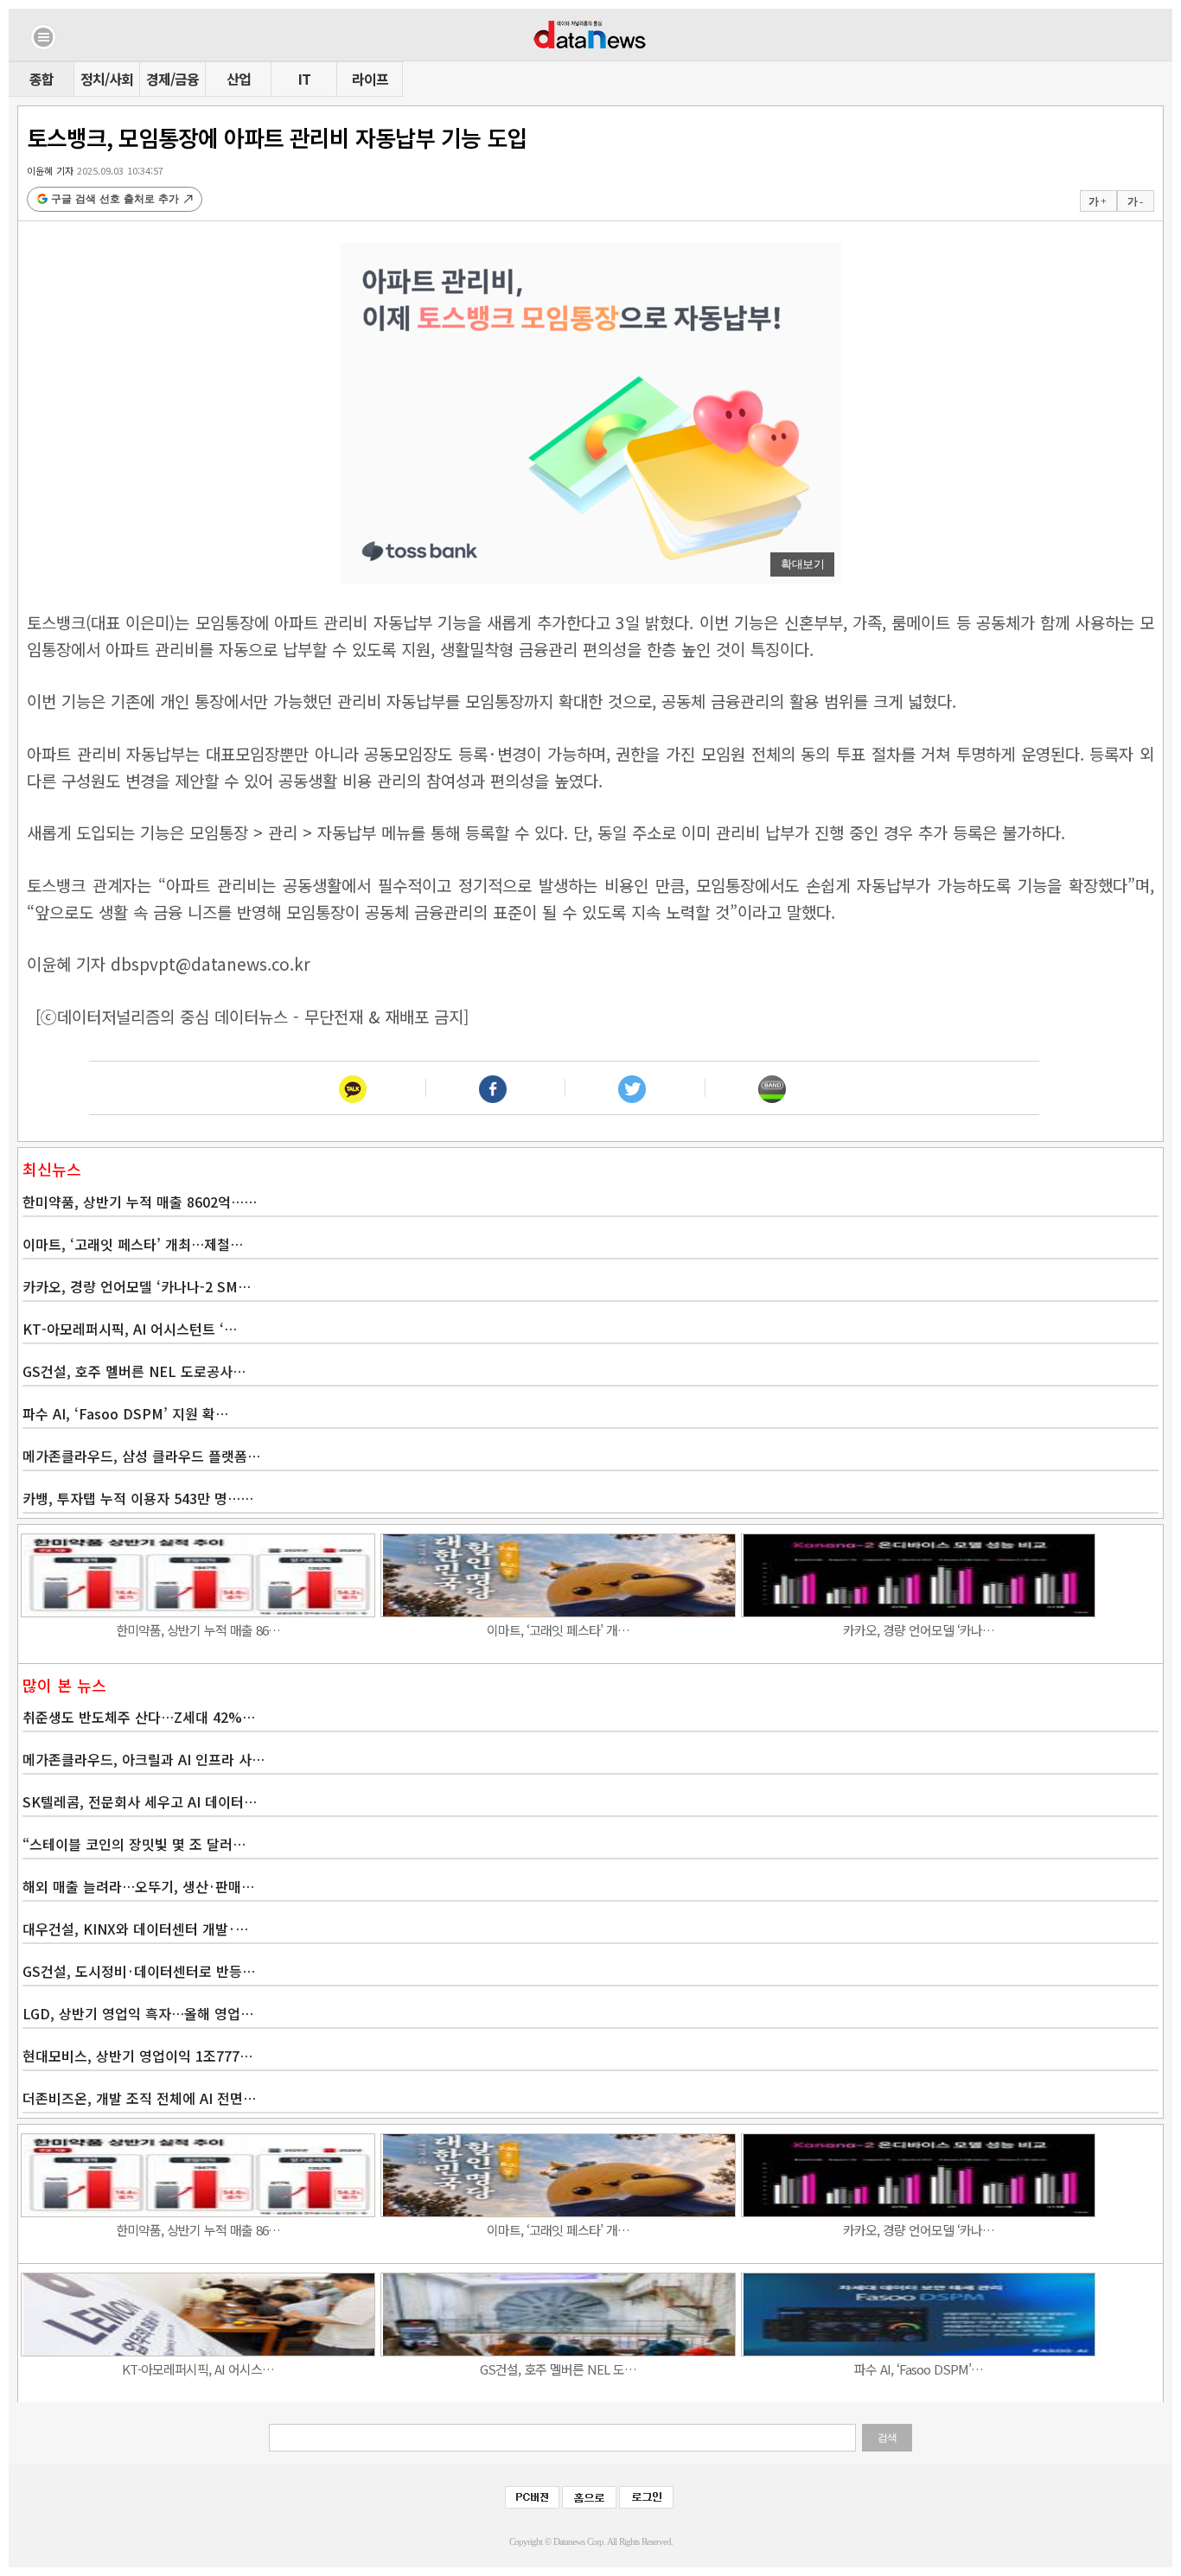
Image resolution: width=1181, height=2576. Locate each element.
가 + (1097, 201)
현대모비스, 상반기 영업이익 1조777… (137, 2056)
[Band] (772, 1088)
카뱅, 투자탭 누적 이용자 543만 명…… (138, 1498)
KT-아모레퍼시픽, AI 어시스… (198, 2369)
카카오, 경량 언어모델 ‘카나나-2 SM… (137, 1286)
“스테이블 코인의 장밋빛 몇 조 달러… (134, 1844)
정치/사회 (107, 79)
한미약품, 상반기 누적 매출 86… (198, 1630)
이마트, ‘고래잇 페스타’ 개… (558, 1630)
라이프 (370, 79)
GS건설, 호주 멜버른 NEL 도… (558, 2369)
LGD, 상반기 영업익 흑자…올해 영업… (138, 2013)
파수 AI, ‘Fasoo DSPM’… (919, 2369)
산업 (239, 79)
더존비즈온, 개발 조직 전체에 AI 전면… (139, 2098)
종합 (41, 79)
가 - (1135, 201)
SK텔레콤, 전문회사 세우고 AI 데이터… (140, 1801)
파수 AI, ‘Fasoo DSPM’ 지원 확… (125, 1413)
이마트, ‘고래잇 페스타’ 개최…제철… (133, 1244)
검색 (887, 2438)
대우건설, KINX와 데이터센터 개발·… (135, 1929)
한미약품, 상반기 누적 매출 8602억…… (140, 1202)
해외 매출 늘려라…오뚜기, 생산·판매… (138, 1886)
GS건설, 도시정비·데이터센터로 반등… (139, 1971)
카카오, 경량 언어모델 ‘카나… (919, 1630)
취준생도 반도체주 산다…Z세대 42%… (139, 1717)
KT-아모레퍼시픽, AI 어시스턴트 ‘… (130, 1329)
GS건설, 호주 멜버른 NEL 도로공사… (134, 1371)
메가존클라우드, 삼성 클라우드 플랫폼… (141, 1456)
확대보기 (802, 564)
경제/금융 (172, 79)
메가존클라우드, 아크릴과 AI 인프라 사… (144, 1759)
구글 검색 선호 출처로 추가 (115, 199)
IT (304, 79)
